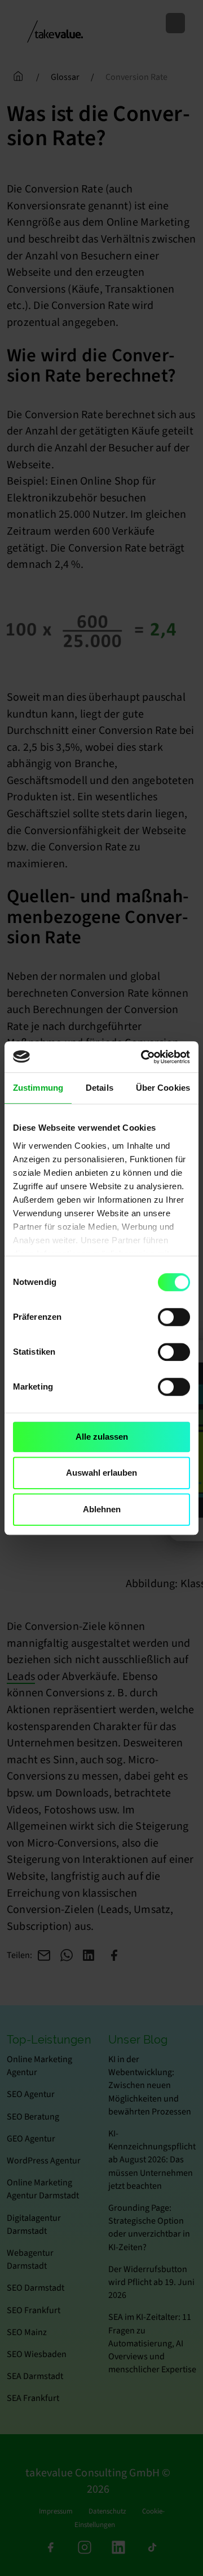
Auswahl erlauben (101, 1473)
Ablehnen (102, 1509)
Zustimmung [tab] (38, 1088)
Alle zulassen (102, 1437)
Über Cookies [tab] (163, 1088)
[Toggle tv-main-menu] (175, 23)
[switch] (174, 1317)
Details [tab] (100, 1088)
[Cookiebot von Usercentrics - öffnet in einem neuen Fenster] (143, 1057)
